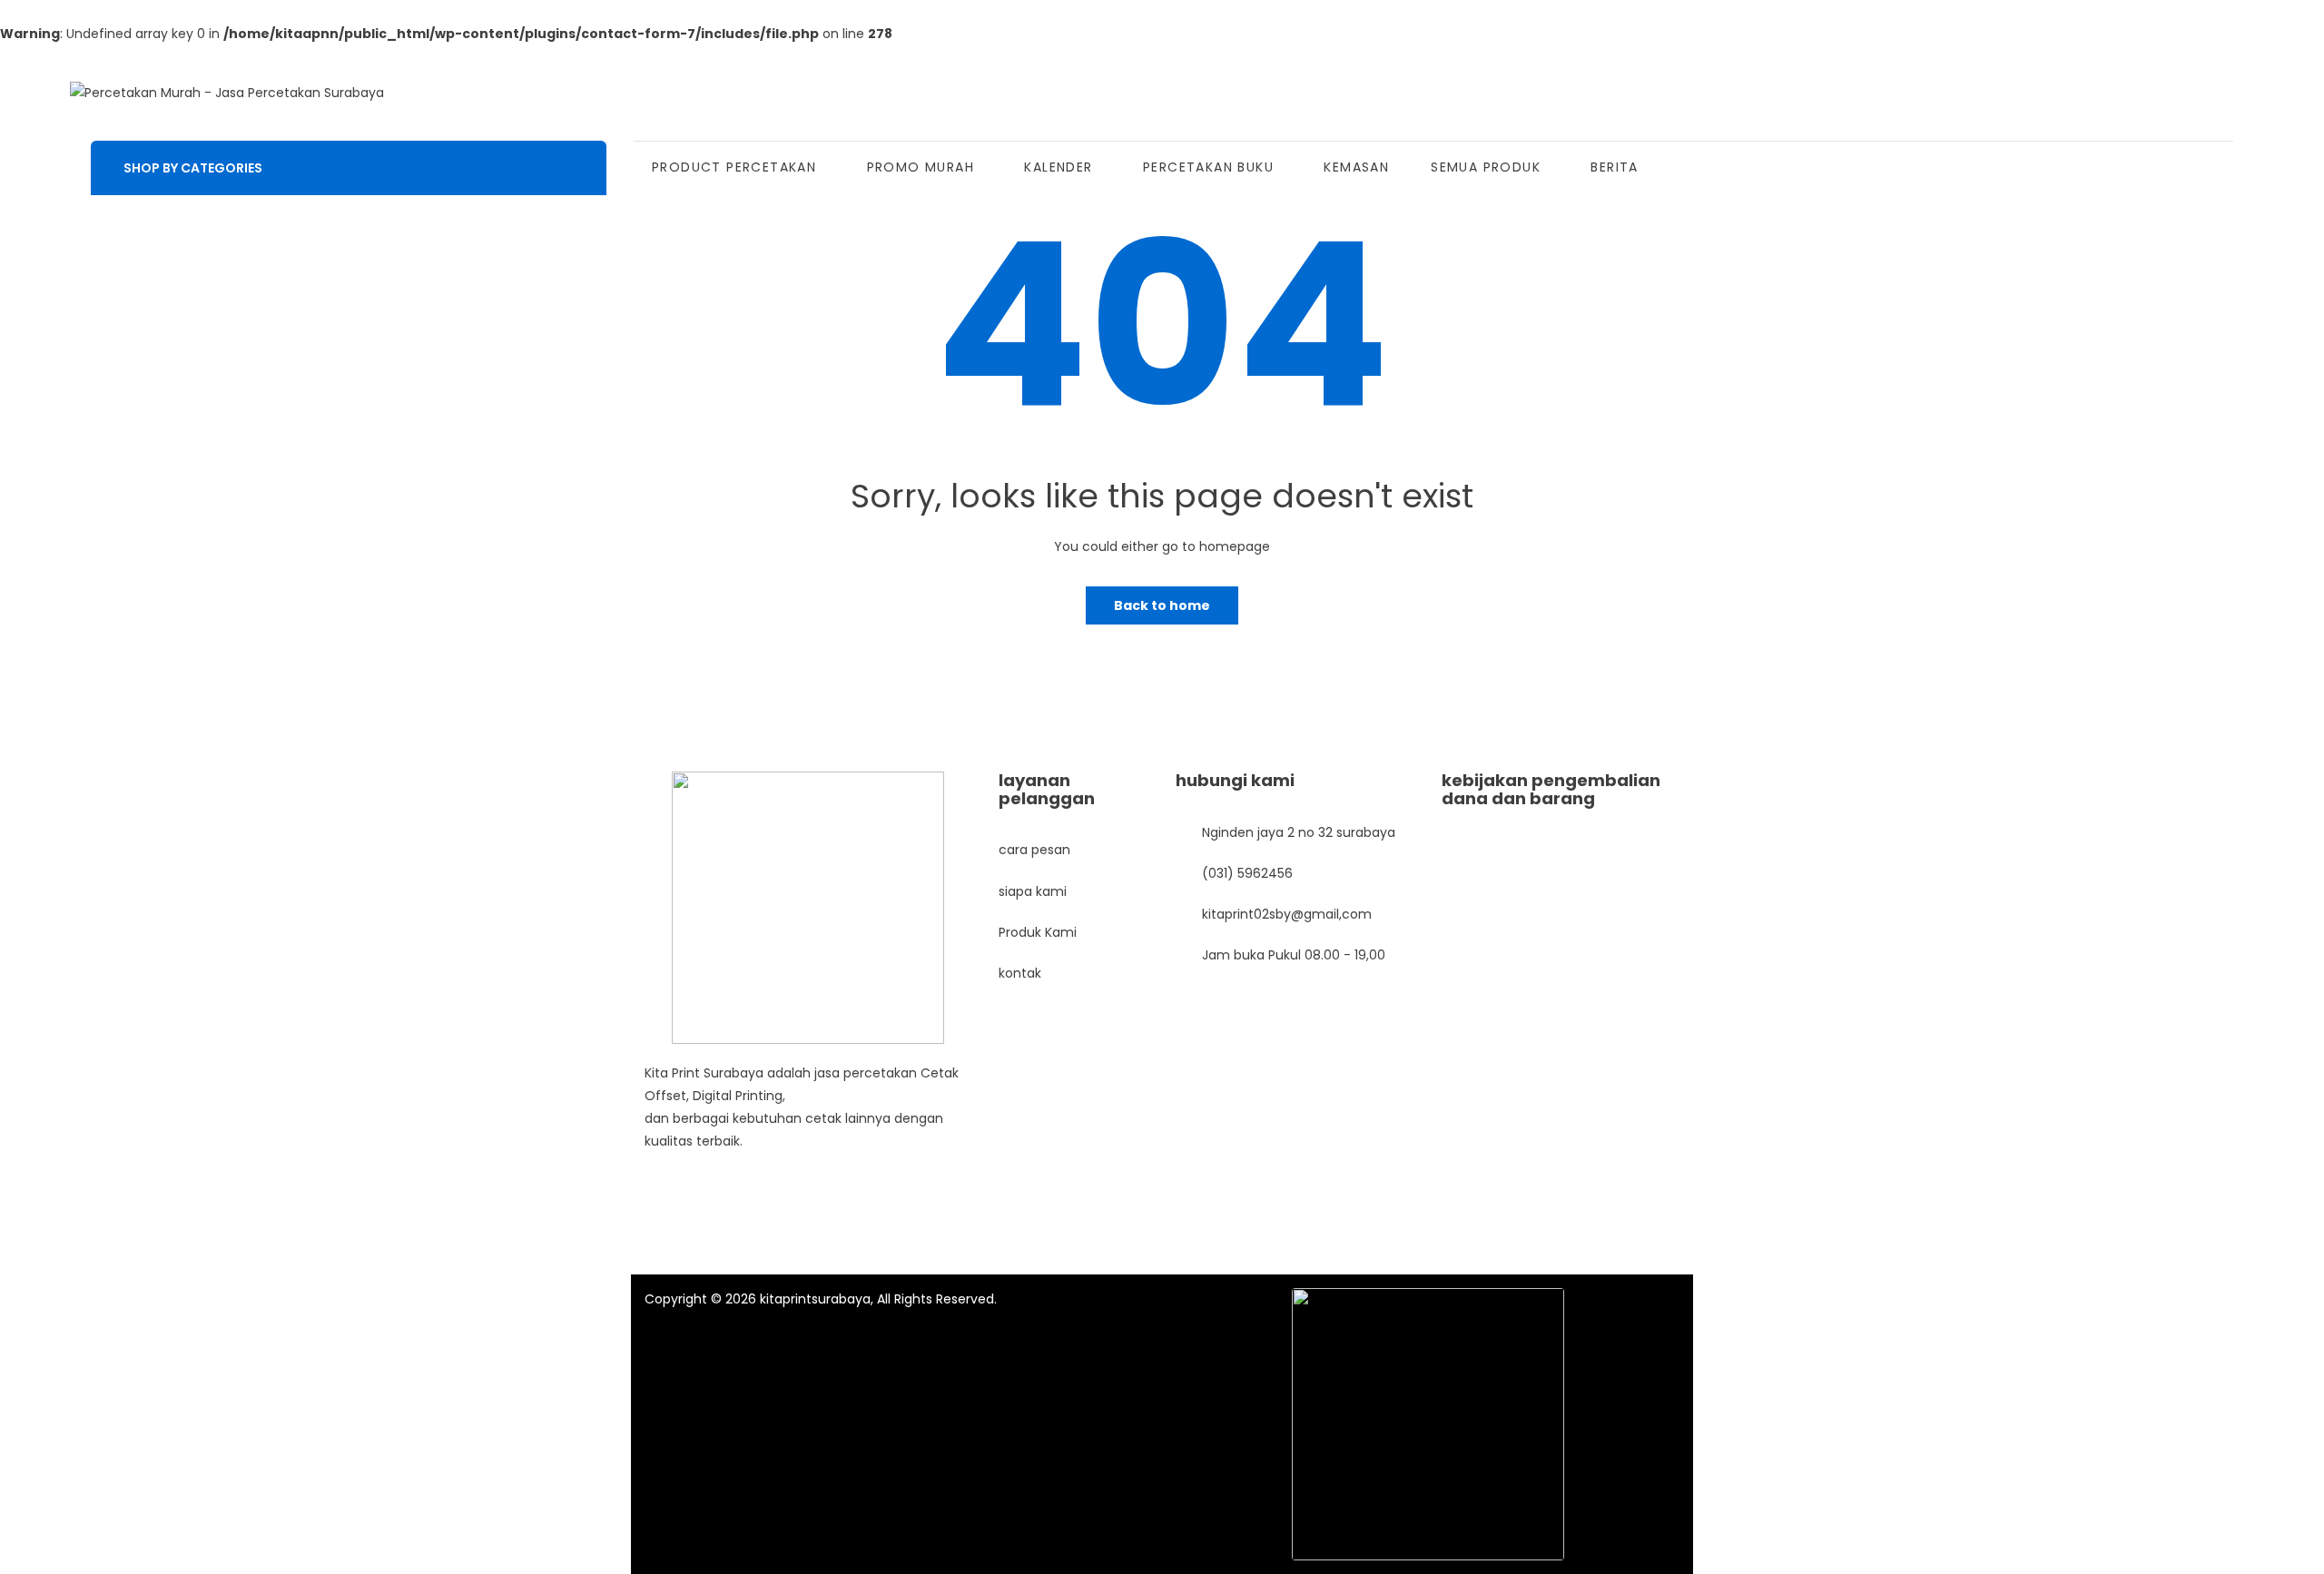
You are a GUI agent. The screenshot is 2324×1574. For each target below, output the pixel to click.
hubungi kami (1235, 780)
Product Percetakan (734, 167)
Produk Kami (1038, 932)
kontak (1020, 973)
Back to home (1162, 605)
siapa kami (1033, 891)
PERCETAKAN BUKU (1208, 167)
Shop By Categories (193, 168)
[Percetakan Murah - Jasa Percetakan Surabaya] (227, 93)
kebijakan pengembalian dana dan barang (1551, 789)
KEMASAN (1356, 167)
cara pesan (1034, 850)
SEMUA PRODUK (1486, 167)
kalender (1058, 167)
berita (1614, 167)
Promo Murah (921, 167)
